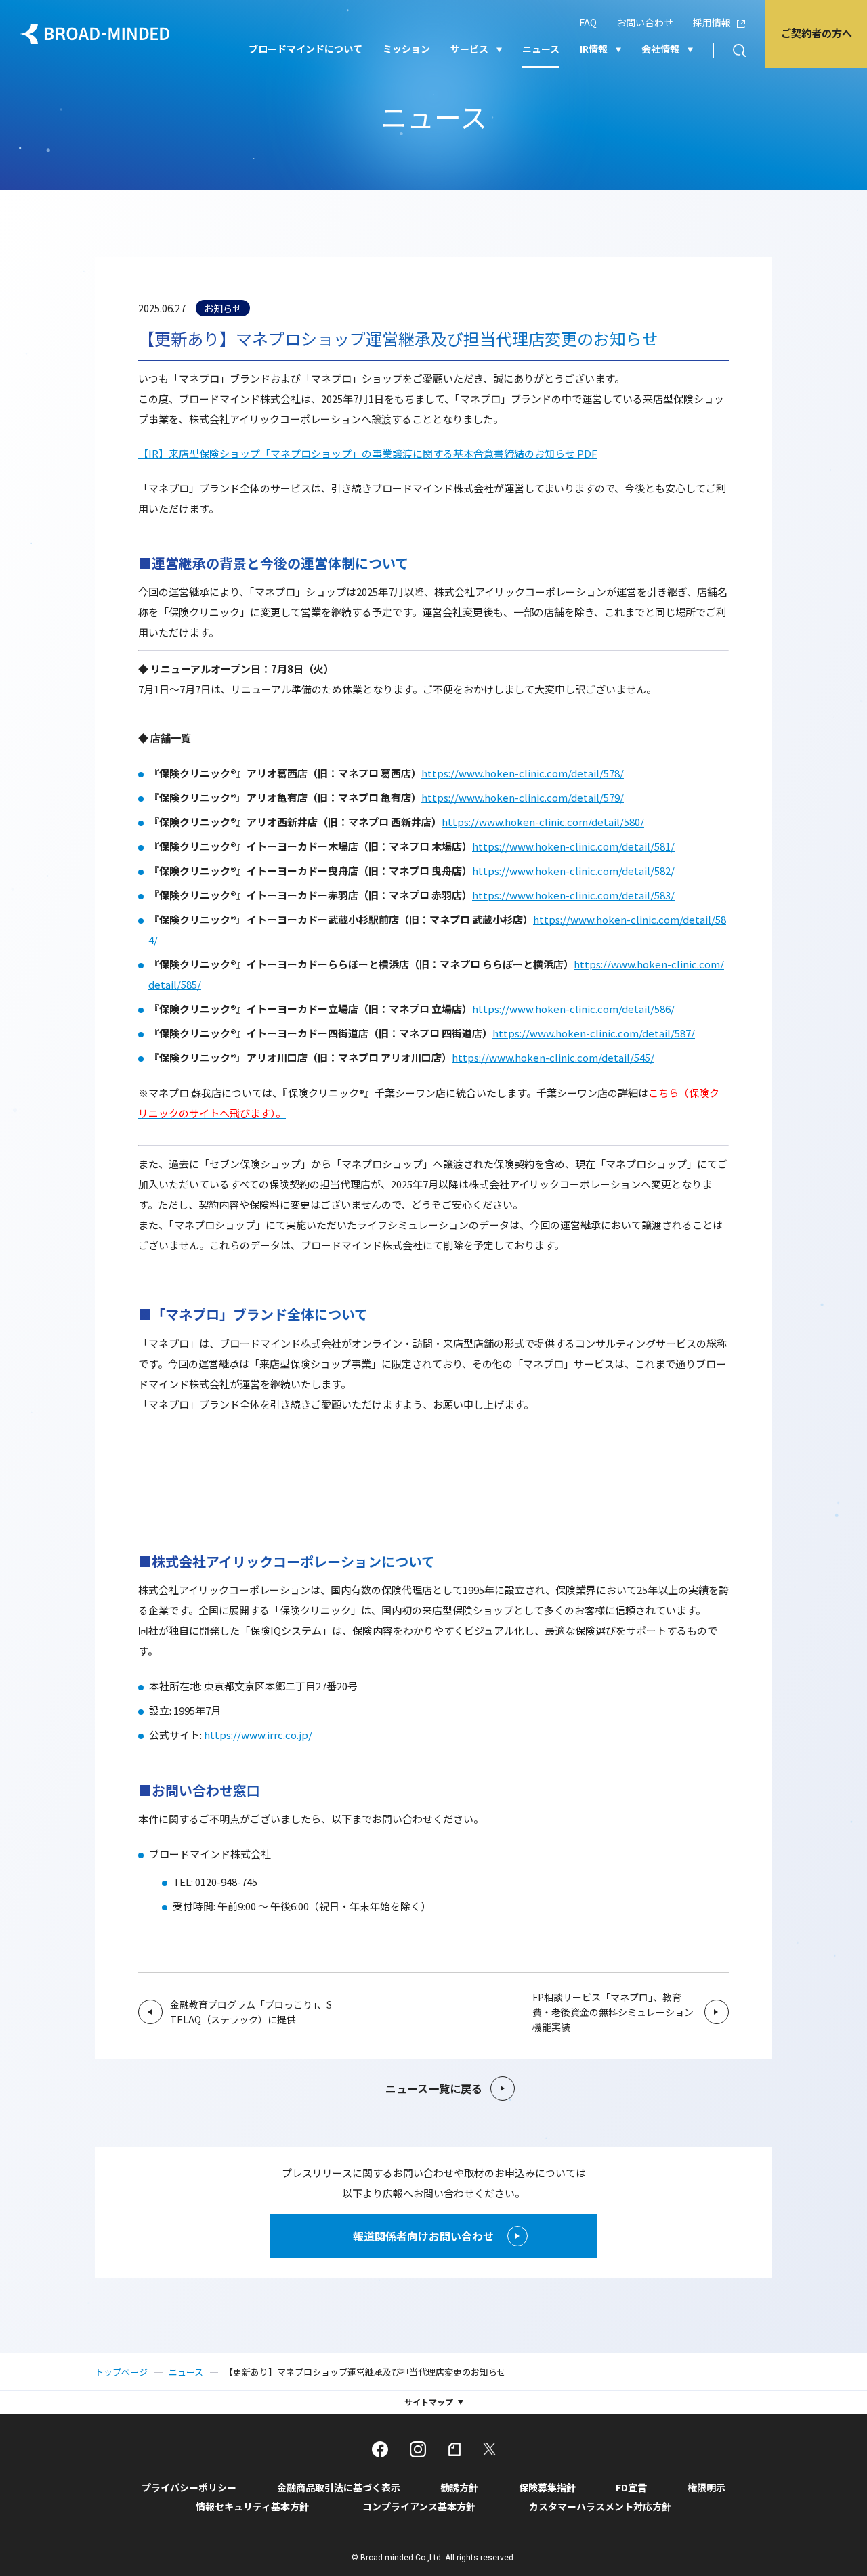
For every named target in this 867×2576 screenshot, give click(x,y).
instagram (418, 2449)
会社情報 (660, 49)
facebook (380, 2449)
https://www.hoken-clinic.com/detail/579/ (523, 797)
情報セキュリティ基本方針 (252, 2506)
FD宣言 (631, 2487)
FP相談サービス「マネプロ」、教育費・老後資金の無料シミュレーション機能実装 (613, 2012)
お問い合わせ (645, 22)
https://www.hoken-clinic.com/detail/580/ (543, 822)
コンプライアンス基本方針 (419, 2506)
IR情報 (594, 49)
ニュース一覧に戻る (434, 2088)
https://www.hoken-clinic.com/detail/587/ (594, 1033)
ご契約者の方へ (817, 33)
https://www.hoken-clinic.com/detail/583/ (573, 895)
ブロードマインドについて (305, 49)
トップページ (121, 2372)
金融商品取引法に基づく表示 (339, 2487)
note (454, 2449)
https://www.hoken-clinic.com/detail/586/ (573, 1009)
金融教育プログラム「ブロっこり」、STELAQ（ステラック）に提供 (251, 2012)
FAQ (588, 22)
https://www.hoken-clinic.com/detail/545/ (553, 1057)
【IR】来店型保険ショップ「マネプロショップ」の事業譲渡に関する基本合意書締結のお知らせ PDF (368, 453)
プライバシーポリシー (189, 2487)
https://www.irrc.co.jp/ (258, 1735)
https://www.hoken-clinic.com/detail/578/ (523, 773)
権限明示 (706, 2487)
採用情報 (712, 22)
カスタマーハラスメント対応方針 (600, 2506)
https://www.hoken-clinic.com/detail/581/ (573, 846)
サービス (469, 49)
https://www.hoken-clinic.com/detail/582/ (573, 871)
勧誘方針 (459, 2487)
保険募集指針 (547, 2487)
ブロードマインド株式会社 (95, 34)
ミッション (406, 49)
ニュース (541, 49)
